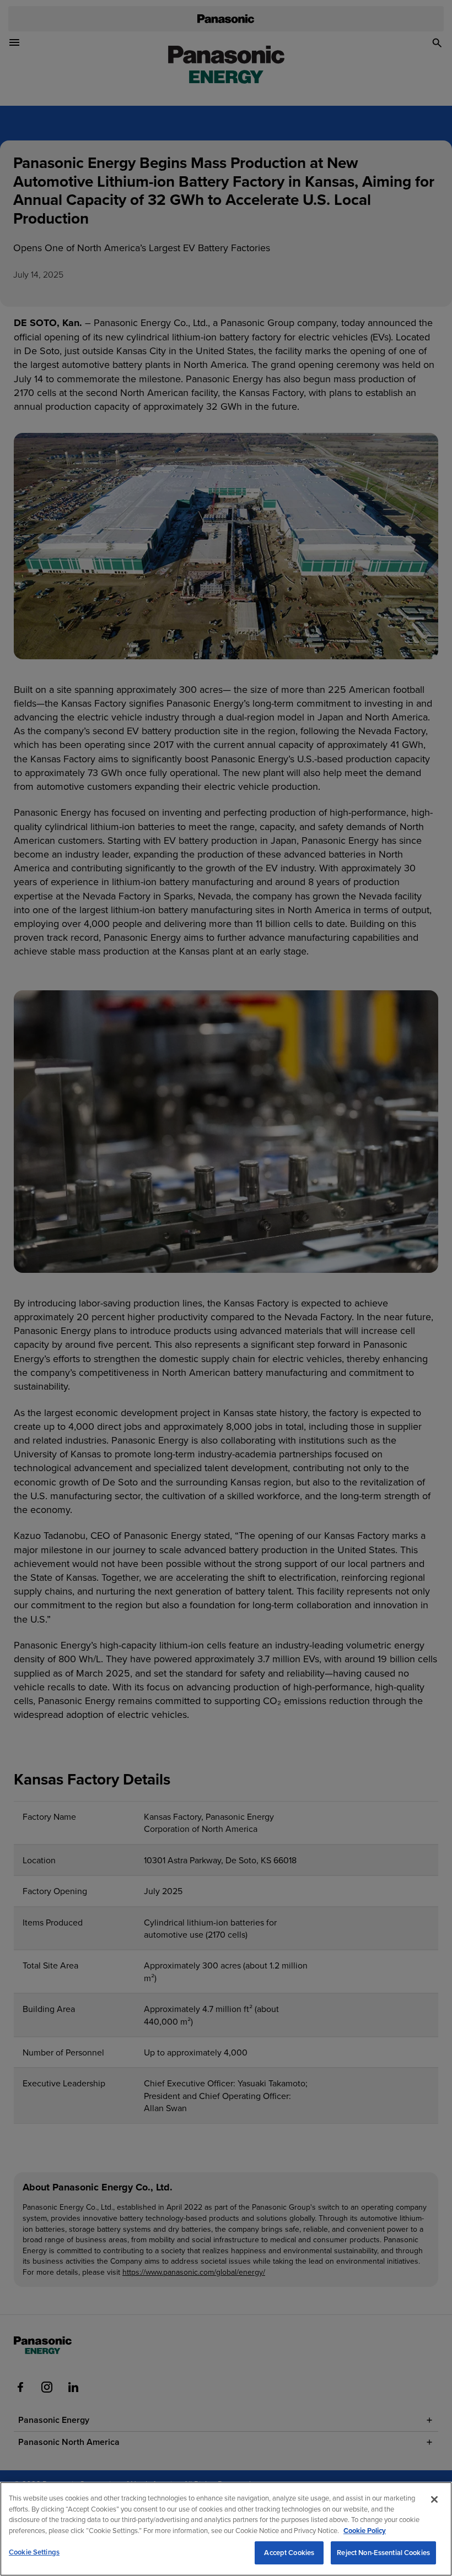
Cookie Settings (34, 2552)
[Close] (434, 2499)
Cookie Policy (365, 2531)
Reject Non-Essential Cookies (383, 2553)
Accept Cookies (289, 2553)
